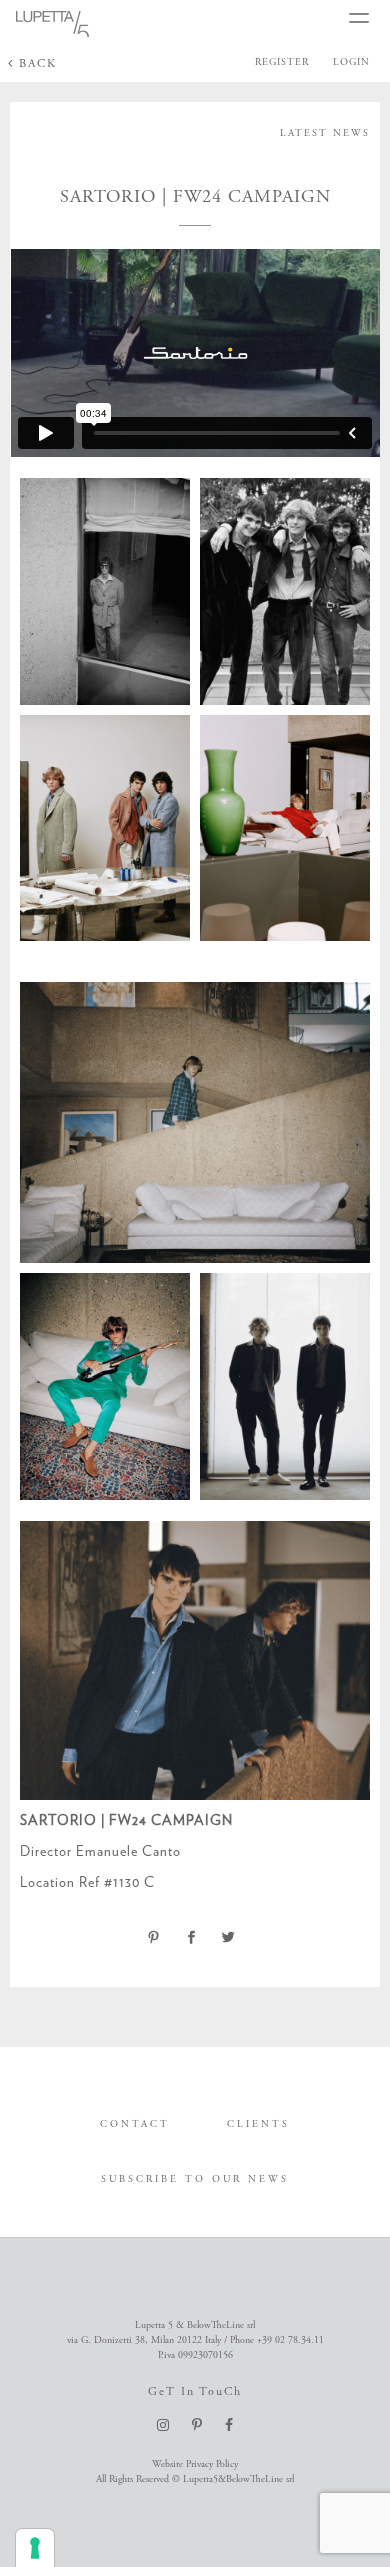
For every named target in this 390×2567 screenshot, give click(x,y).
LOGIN (351, 62)
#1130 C (129, 1882)
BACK (35, 63)
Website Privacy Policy (195, 2464)
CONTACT (135, 2124)
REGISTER (282, 62)
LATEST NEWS (325, 133)
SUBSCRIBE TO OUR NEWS (195, 2179)
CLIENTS (258, 2124)
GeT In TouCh (195, 2391)
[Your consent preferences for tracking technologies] (35, 2548)
